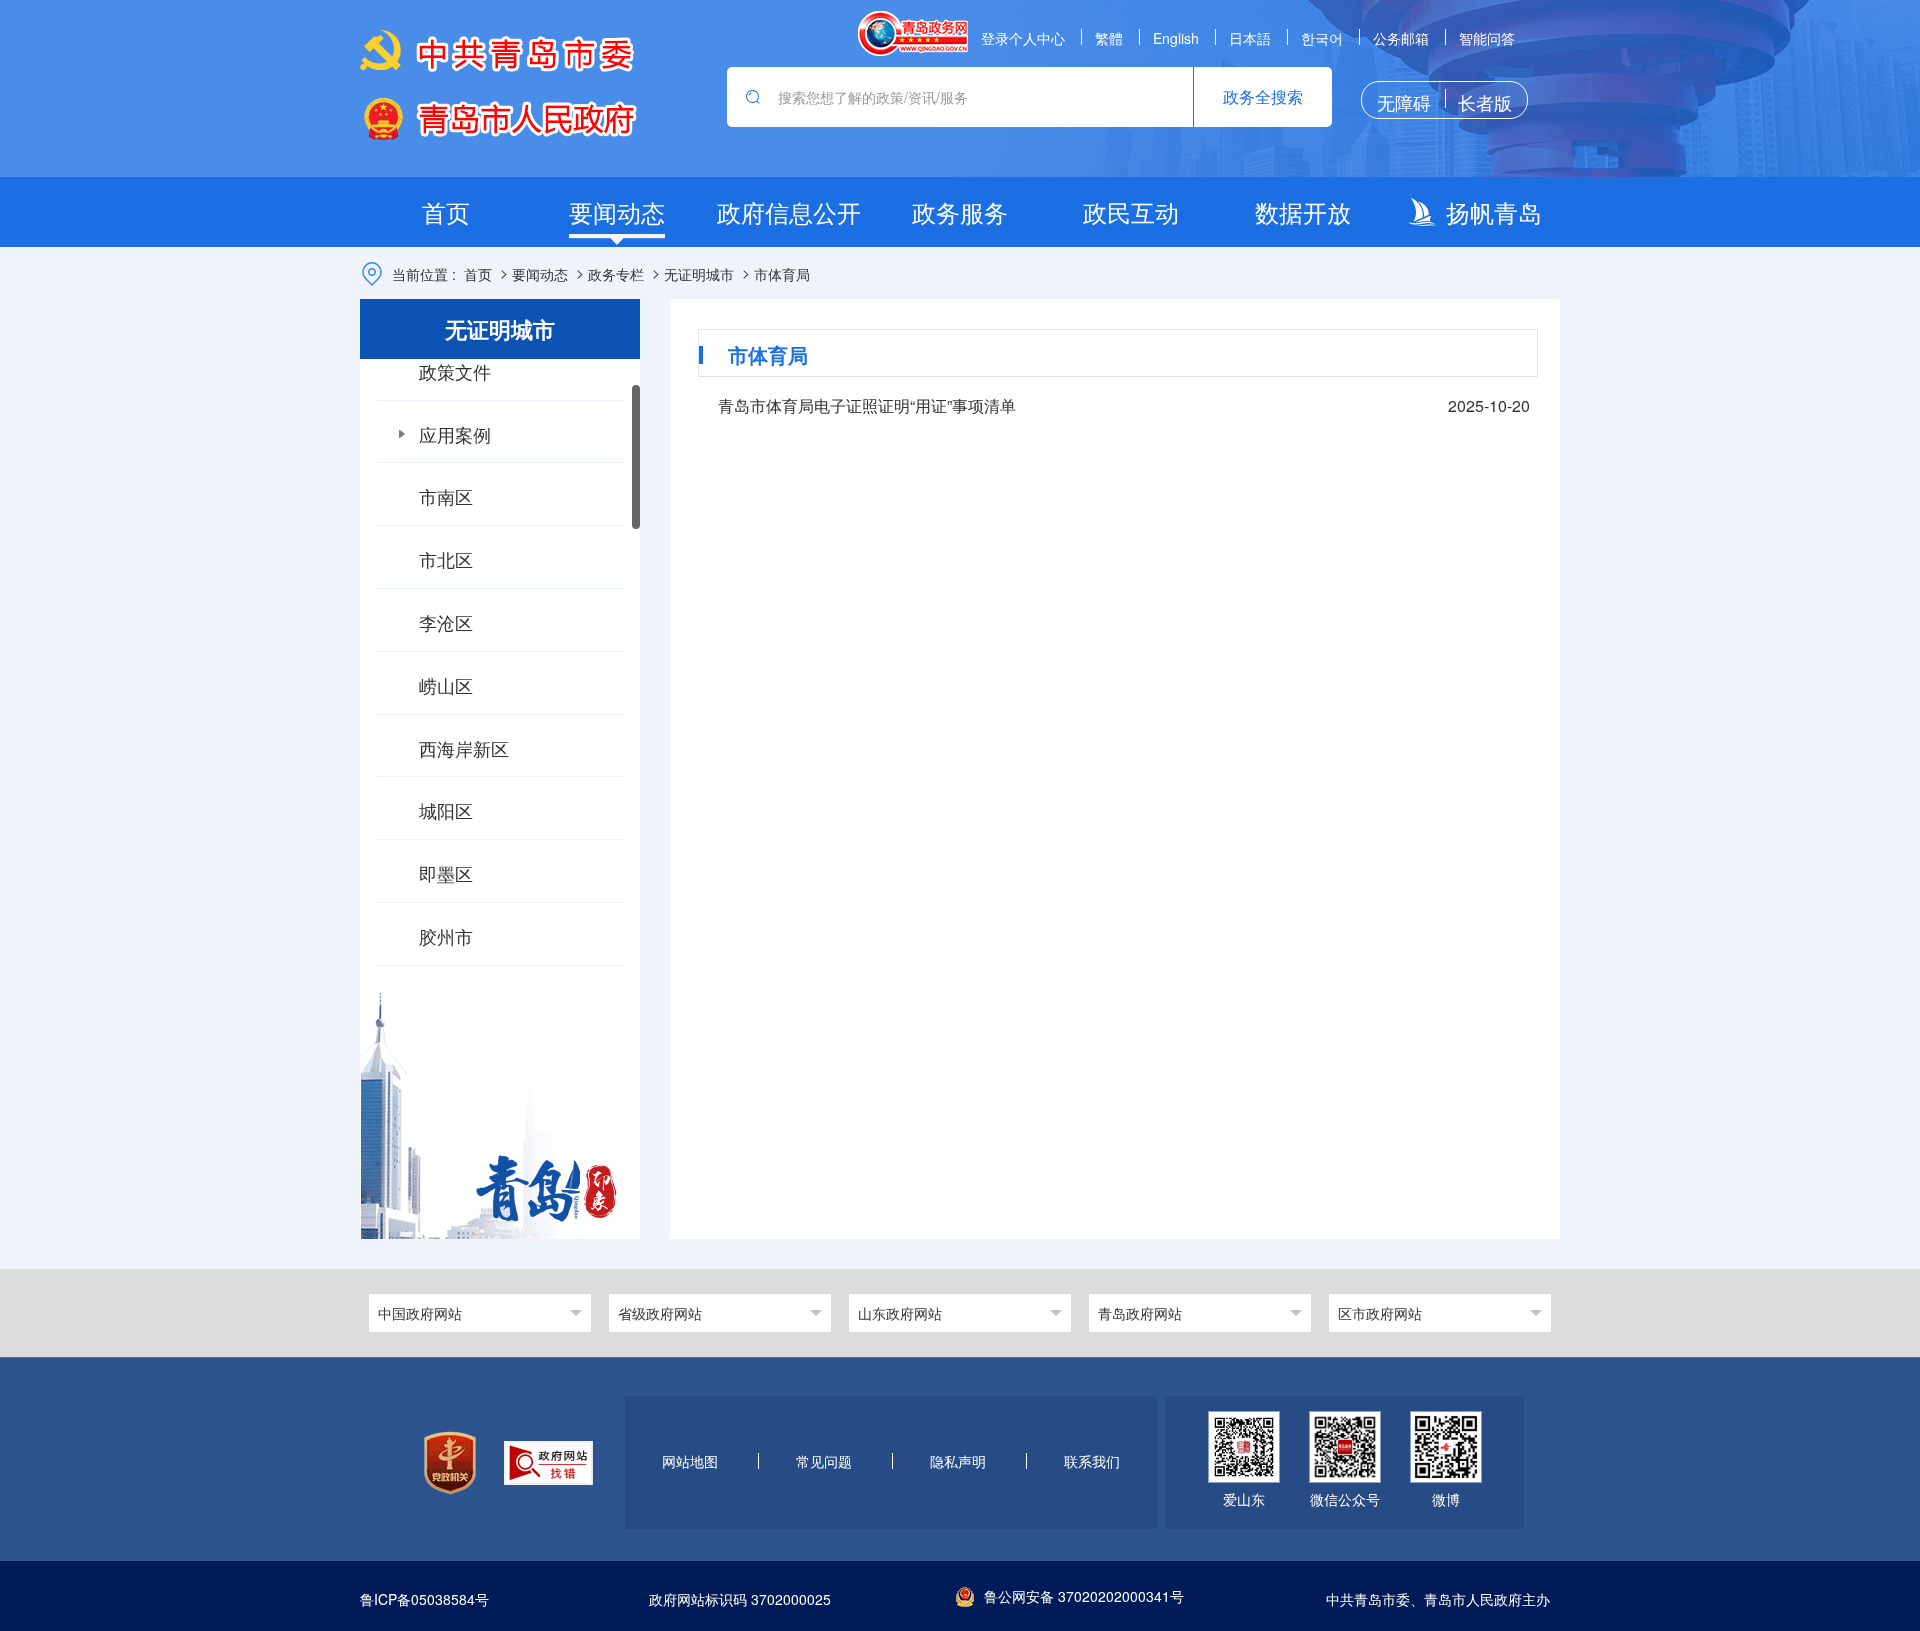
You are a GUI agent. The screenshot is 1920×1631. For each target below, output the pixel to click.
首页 (478, 274)
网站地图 (690, 1461)
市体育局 (782, 274)
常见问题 (824, 1461)
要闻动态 (540, 274)
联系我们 (1092, 1461)
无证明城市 (699, 274)
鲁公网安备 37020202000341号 (1084, 1596)
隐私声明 (958, 1461)
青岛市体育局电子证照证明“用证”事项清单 (867, 405)
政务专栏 (616, 274)
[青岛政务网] (913, 33)
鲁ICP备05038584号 (424, 1600)
